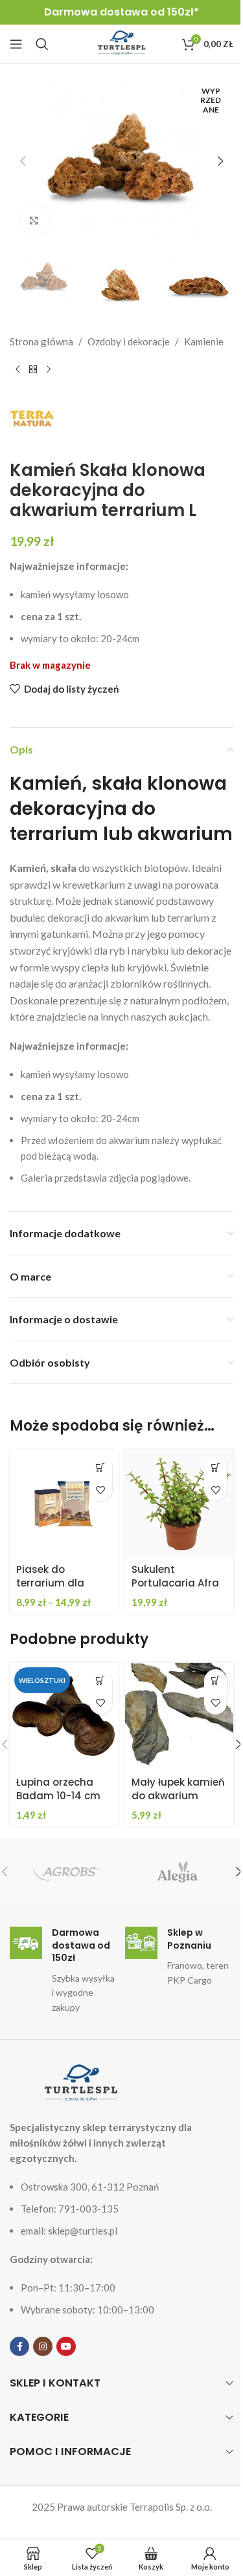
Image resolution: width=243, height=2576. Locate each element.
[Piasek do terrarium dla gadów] (64, 1504)
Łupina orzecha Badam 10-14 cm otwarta (58, 1796)
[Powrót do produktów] (33, 370)
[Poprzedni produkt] (17, 370)
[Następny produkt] (49, 370)
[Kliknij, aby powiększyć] (34, 220)
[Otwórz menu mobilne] (16, 44)
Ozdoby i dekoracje (129, 341)
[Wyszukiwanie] (42, 44)
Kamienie (204, 341)
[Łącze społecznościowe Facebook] (19, 2346)
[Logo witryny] (122, 43)
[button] (23, 161)
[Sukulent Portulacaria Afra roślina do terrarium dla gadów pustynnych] (179, 1504)
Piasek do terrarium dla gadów (50, 1583)
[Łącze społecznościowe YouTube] (66, 2346)
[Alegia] (178, 1872)
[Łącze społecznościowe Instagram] (43, 2346)
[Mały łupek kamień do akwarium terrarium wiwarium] (179, 1717)
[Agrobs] (65, 1872)
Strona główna (41, 341)
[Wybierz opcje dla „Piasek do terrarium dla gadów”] (101, 1467)
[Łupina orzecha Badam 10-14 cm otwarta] (64, 1717)
